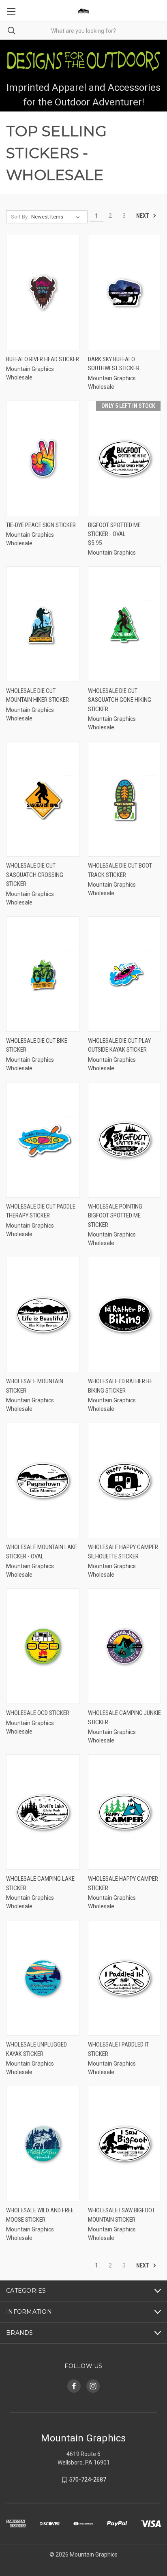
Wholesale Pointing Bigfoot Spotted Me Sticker (115, 1216)
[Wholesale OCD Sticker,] (43, 1646)
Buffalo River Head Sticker (43, 359)
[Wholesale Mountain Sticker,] (43, 1315)
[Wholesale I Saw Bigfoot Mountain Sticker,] (125, 2144)
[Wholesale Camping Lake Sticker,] (43, 1812)
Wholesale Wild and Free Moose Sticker (40, 2215)
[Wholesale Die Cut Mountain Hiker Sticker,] (43, 624)
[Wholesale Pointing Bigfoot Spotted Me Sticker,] (125, 1140)
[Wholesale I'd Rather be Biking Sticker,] (125, 1315)
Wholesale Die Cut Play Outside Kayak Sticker (119, 1045)
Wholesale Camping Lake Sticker (40, 1883)
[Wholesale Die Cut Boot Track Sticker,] (125, 799)
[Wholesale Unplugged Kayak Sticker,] (43, 1978)
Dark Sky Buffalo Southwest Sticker (114, 364)
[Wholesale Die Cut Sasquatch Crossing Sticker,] (43, 799)
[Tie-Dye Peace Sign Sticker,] (43, 458)
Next (143, 216)
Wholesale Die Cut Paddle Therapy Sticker (41, 1211)
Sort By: (20, 217)
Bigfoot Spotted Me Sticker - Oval (114, 530)
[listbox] (57, 217)
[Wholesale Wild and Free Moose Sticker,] (43, 2144)
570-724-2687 (88, 2480)
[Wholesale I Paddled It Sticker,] (125, 1978)
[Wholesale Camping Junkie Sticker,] (125, 1646)
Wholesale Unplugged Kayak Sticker (36, 2049)
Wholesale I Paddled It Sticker (118, 2049)
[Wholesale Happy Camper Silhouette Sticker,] (125, 1480)
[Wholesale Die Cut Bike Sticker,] (43, 974)
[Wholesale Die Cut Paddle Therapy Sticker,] (43, 1140)
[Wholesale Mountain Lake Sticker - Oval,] (43, 1480)
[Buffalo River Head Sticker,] (43, 293)
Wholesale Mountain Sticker (35, 1386)
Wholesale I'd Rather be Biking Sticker (120, 1386)
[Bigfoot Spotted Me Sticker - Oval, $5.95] (125, 458)
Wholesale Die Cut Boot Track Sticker (120, 870)
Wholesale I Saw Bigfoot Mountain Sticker (121, 2215)
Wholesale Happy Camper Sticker (123, 1883)
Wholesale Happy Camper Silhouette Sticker (123, 1552)
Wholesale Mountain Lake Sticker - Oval (42, 1552)
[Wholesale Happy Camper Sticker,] (125, 1812)
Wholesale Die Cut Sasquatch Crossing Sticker (35, 875)
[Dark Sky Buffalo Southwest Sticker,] (125, 293)
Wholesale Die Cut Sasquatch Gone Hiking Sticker (120, 700)
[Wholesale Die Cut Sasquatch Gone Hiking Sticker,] (125, 624)
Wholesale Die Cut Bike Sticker (37, 1045)
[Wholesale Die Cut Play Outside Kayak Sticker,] (125, 974)
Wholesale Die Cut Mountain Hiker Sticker (37, 695)
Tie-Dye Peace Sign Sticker (41, 525)
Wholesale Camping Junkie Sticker (124, 1718)
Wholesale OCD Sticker (38, 1713)
